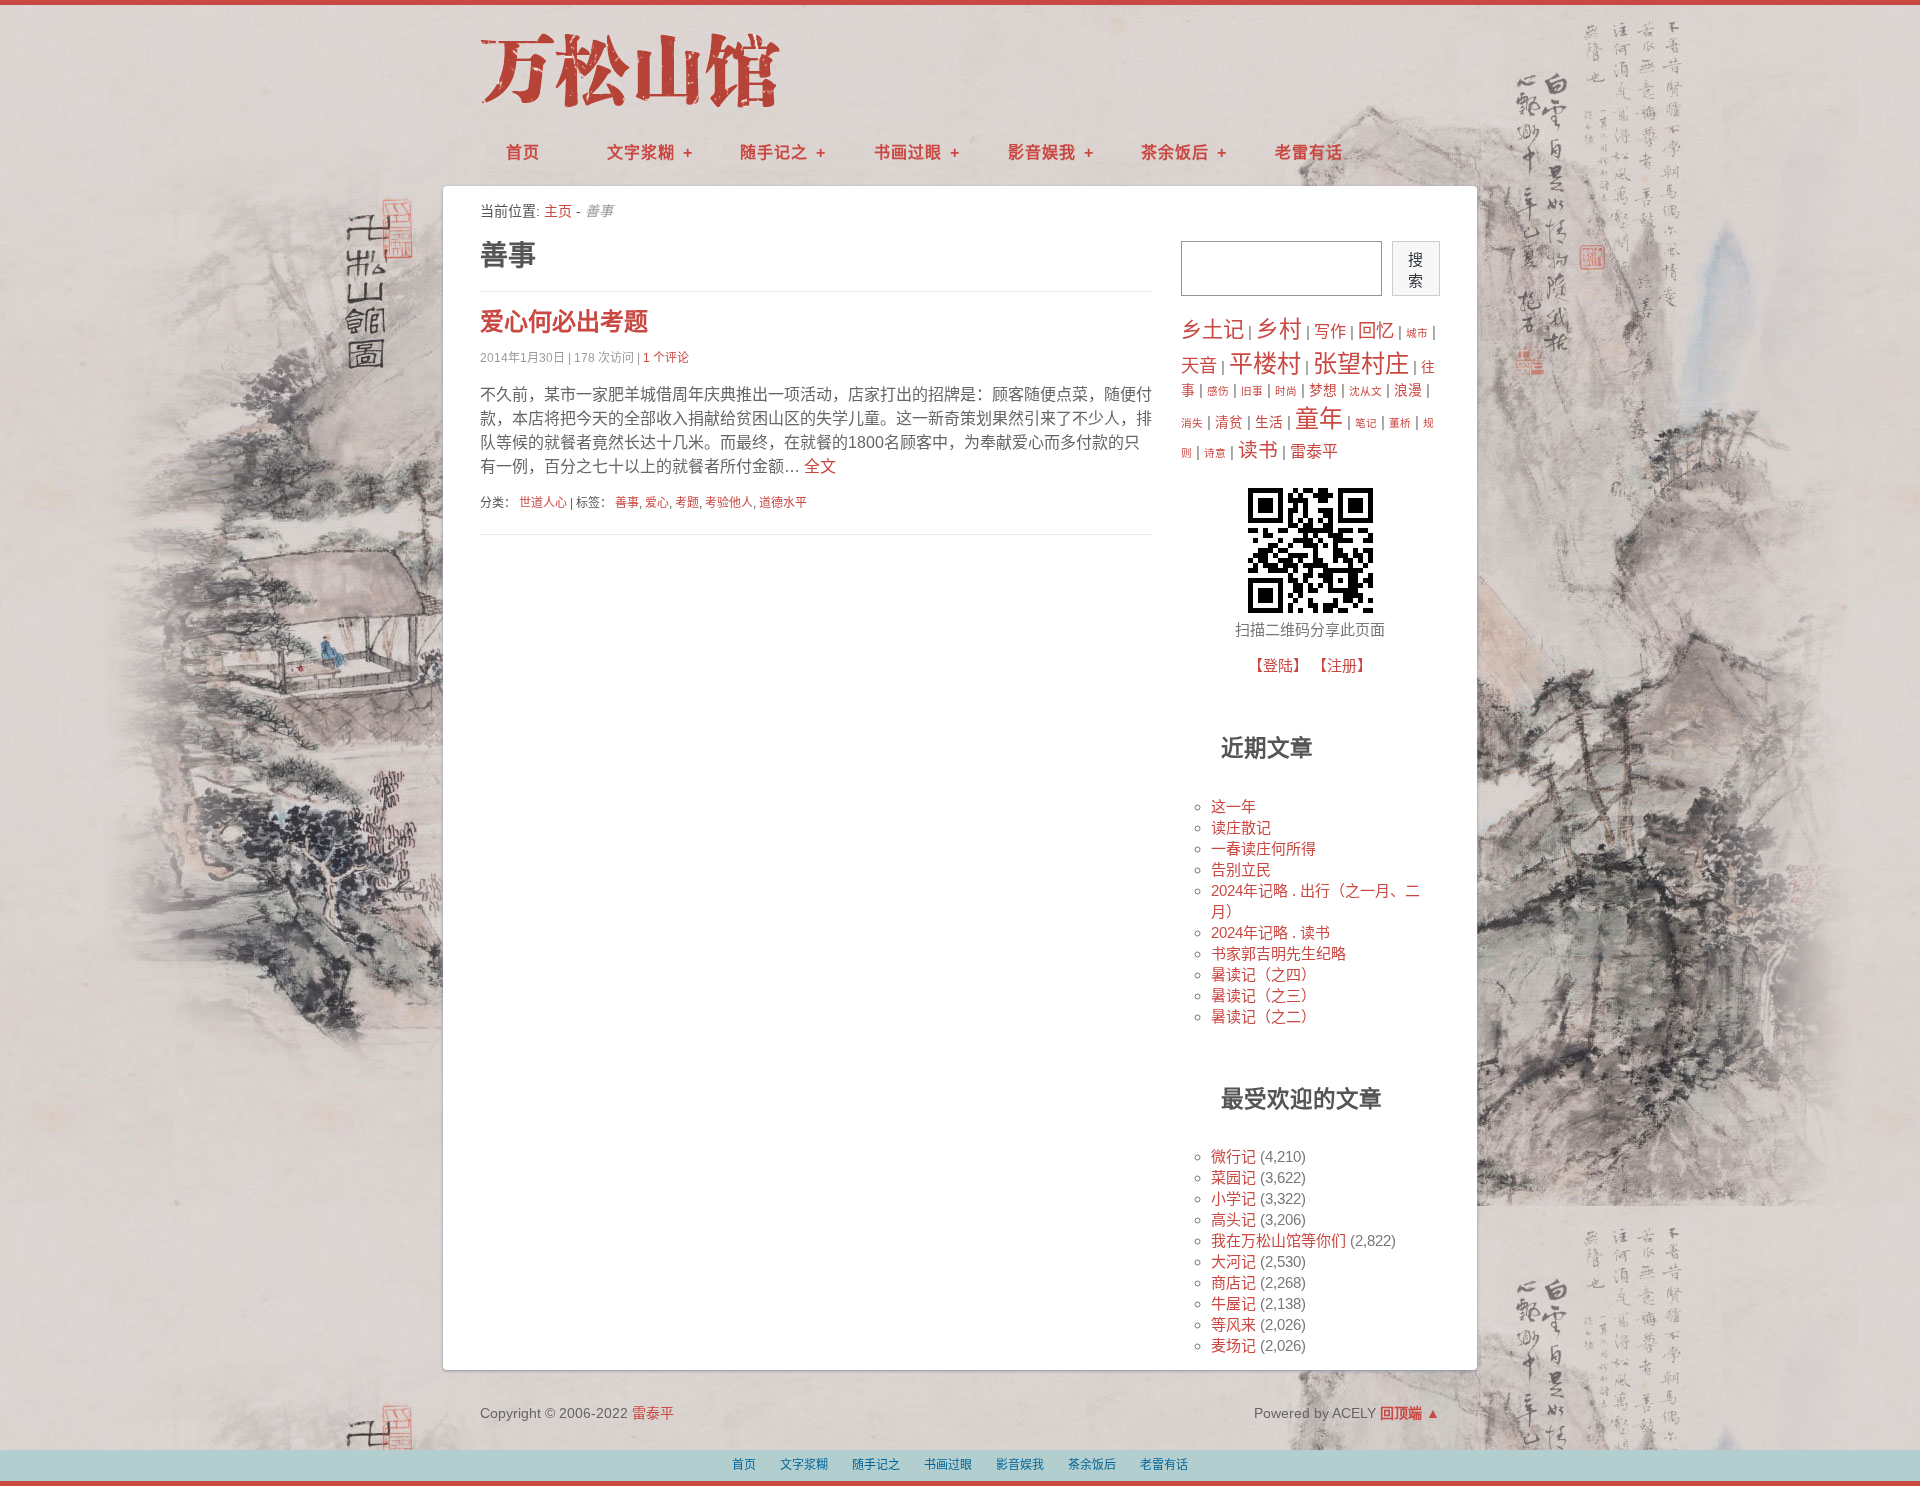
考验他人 (729, 503)
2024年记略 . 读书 (1270, 932)
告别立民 (1241, 869)
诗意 (1215, 453)
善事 (627, 503)
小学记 (1233, 1198)
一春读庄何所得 (1263, 848)
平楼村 (1265, 363)
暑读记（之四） (1263, 974)
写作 (1330, 331)
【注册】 (1342, 665)
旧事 (1252, 391)
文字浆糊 (641, 152)
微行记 (1233, 1156)
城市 (1417, 333)
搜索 (1415, 270)
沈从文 (1365, 391)
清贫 (1229, 422)
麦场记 (1233, 1345)
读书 (1258, 450)
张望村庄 (1361, 363)
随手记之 (774, 152)
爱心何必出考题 (564, 321)
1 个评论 (666, 358)
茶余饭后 (1175, 152)
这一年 (1233, 806)
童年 (1319, 418)
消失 (1192, 423)
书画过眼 (908, 152)
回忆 (1376, 330)
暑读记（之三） (1263, 995)
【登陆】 (1278, 665)
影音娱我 (1042, 152)
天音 (1199, 365)
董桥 (1400, 423)
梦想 (1323, 390)
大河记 (1233, 1261)
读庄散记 (1241, 827)
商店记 (1233, 1282)
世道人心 (543, 503)
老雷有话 (1309, 152)
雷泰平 (1314, 451)
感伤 (1218, 391)
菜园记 (1233, 1177)
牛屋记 (1233, 1303)
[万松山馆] (630, 109)
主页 (558, 211)
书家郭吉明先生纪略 (1278, 953)
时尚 (1286, 391)
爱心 (657, 503)
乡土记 (1212, 330)
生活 (1269, 422)
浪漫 (1408, 390)
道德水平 (783, 503)
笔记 (1366, 423)
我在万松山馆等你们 (1278, 1240)
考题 (687, 503)
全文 (818, 466)
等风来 (1233, 1324)
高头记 (1233, 1219)
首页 (523, 152)
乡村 (1279, 329)
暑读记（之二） (1263, 1016)
